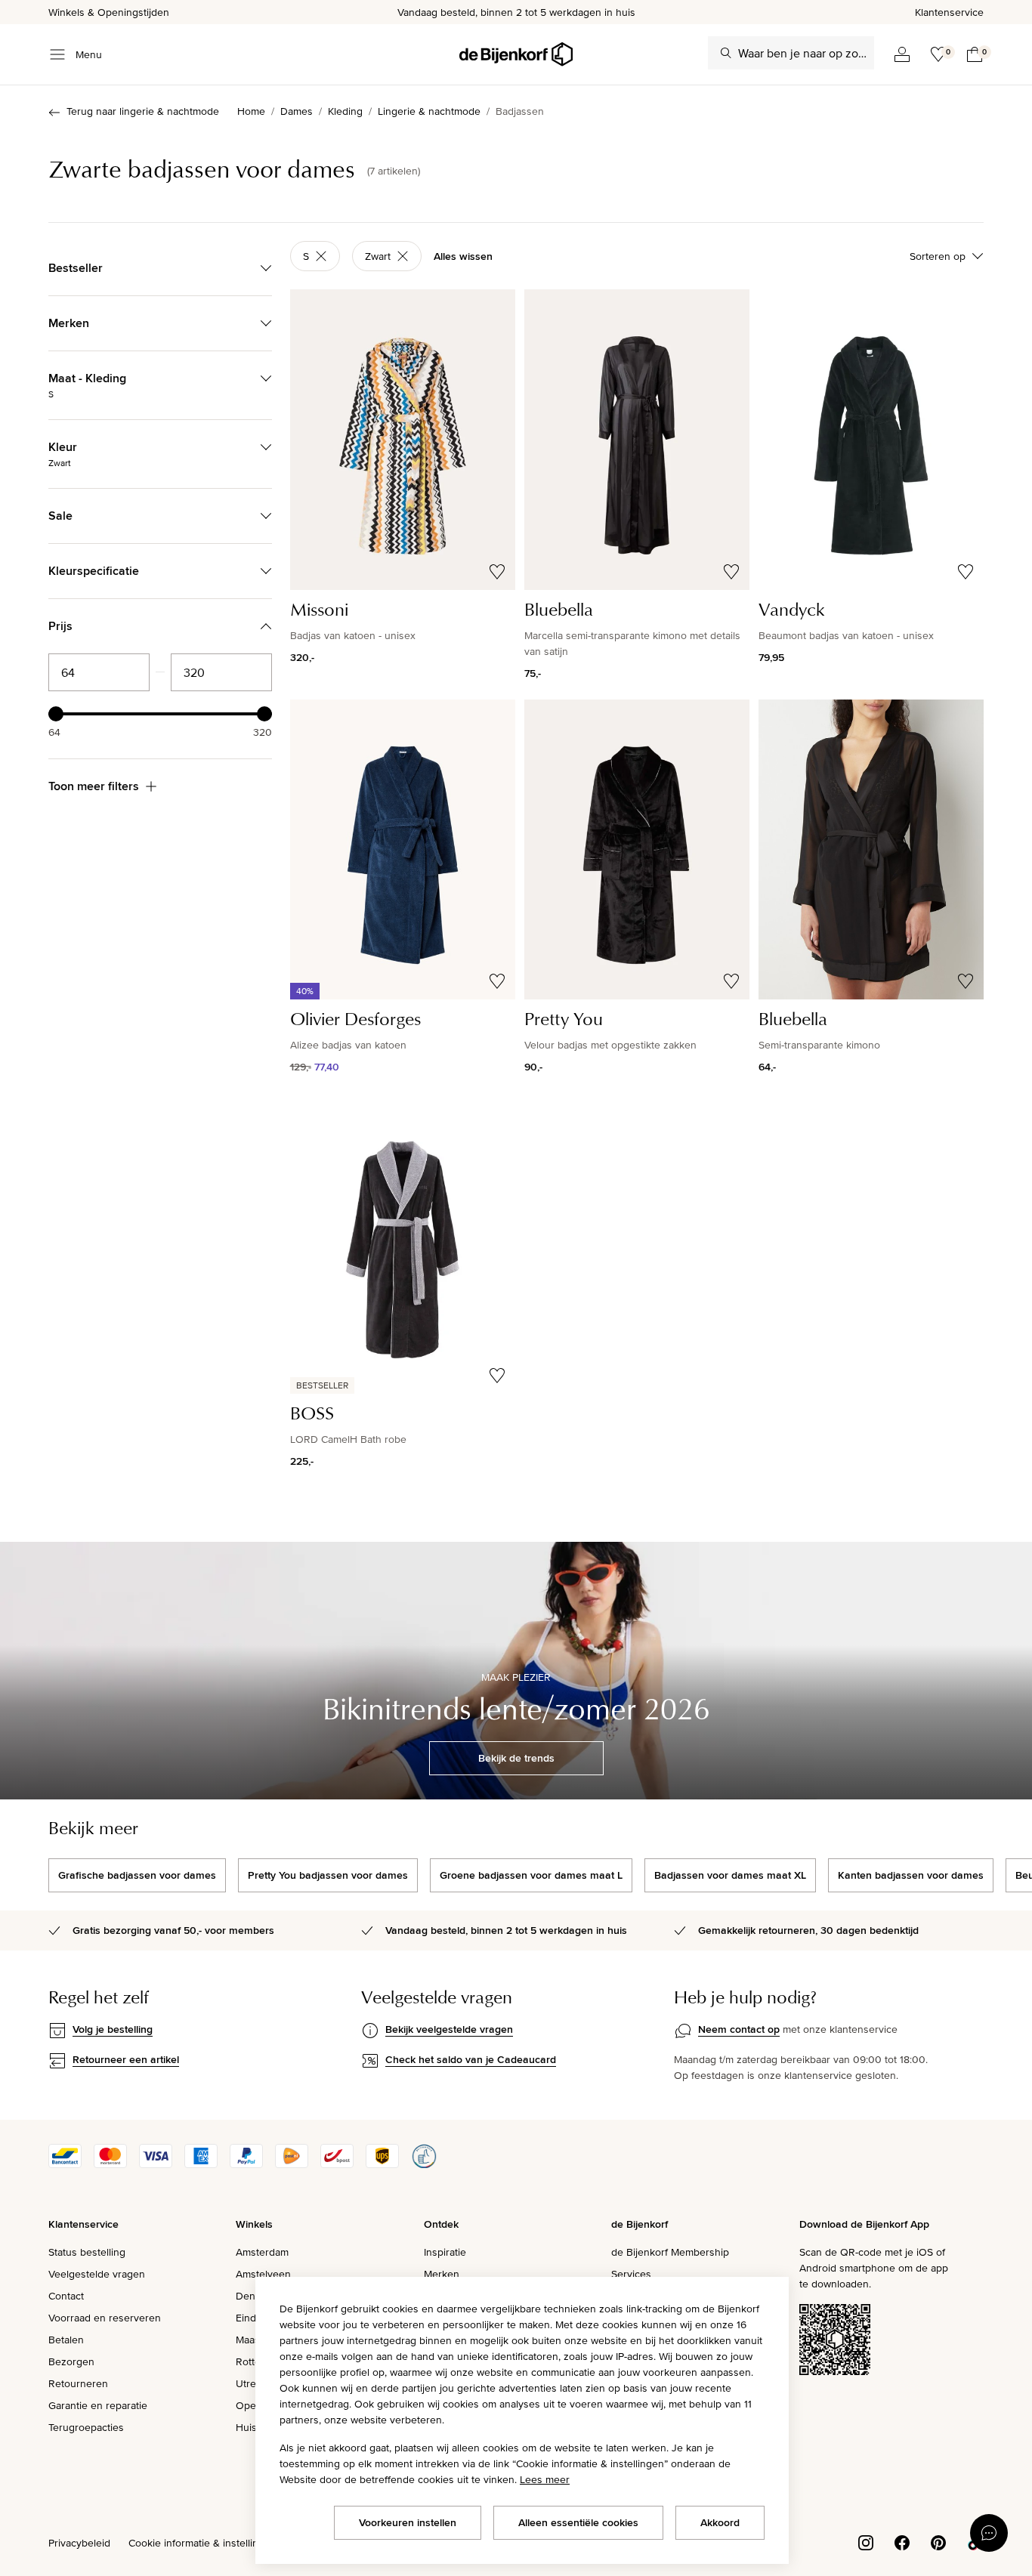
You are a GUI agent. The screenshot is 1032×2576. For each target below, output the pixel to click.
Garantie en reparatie (98, 2405)
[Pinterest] (938, 2542)
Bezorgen (71, 2361)
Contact (66, 2296)
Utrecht (253, 2383)
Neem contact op (739, 2029)
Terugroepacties (86, 2427)
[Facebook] (902, 2542)
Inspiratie (445, 2252)
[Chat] (989, 2533)
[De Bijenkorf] (516, 54)
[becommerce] (424, 2164)
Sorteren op (938, 256)
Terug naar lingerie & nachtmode (143, 111)
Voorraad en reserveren (105, 2318)
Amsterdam (262, 2252)
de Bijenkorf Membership (670, 2252)
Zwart (378, 256)
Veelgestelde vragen (97, 2274)
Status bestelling (87, 2252)
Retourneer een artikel (126, 2059)
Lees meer (545, 2479)
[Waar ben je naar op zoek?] (726, 53)
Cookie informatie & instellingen (202, 2543)
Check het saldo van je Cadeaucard (471, 2059)
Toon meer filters (94, 786)
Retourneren (78, 2383)
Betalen (66, 2340)
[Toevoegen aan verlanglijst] (497, 572)
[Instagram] (866, 2542)
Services (631, 2274)
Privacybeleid (79, 2543)
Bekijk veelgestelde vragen (449, 2029)
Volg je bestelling (113, 2029)
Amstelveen (263, 2274)
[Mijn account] (902, 54)
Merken (442, 2274)
